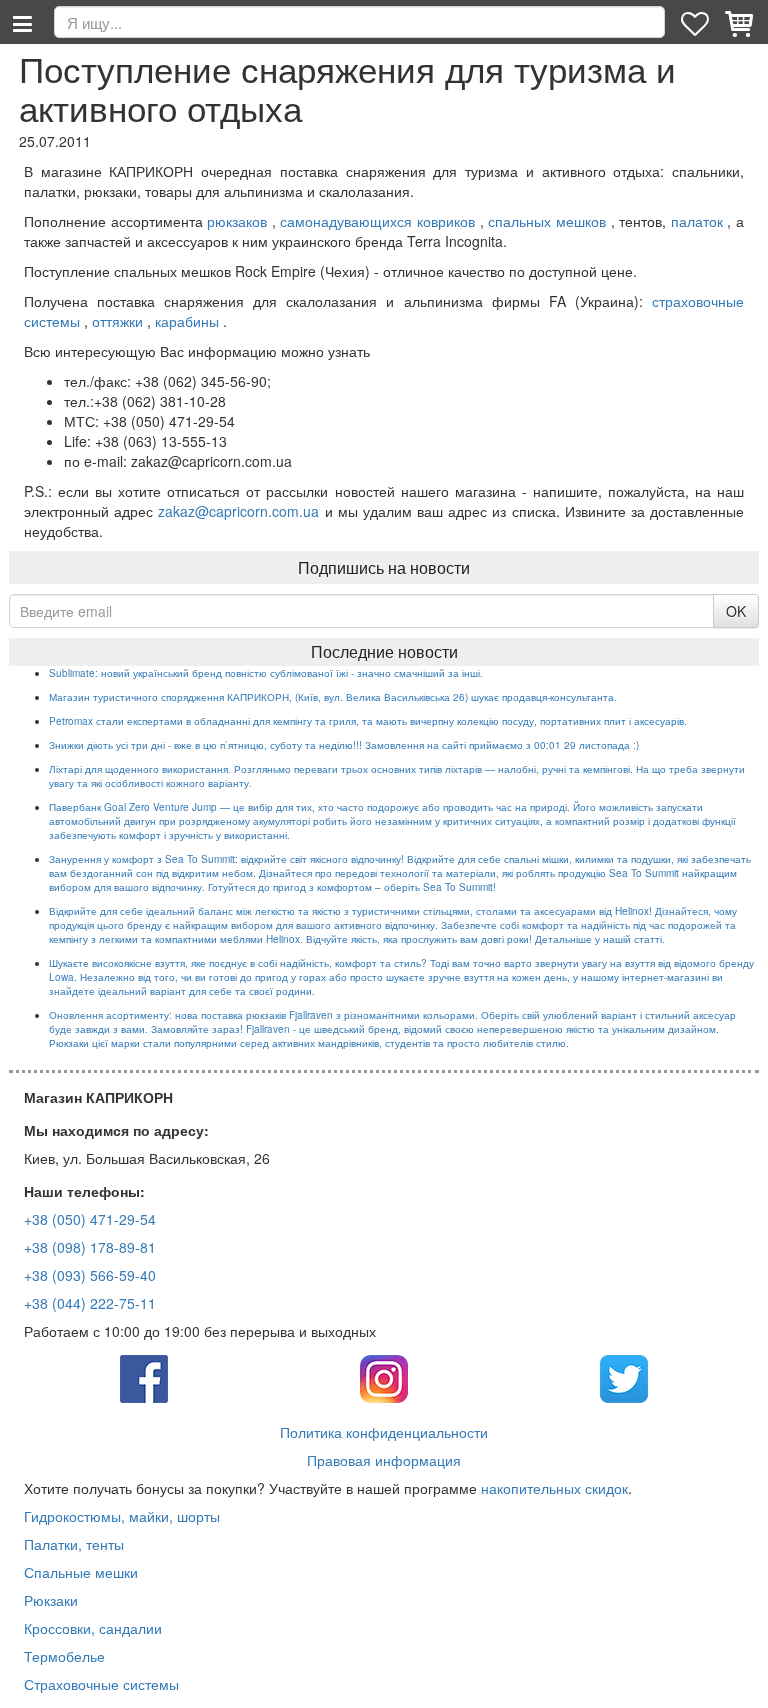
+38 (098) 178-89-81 (90, 1247)
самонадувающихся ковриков (377, 221)
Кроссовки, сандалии (93, 1628)
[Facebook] (144, 1376)
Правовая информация (384, 1460)
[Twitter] (624, 1376)
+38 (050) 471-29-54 (90, 1219)
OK (736, 611)
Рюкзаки (51, 1600)
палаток (697, 221)
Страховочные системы (101, 1684)
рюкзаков (237, 221)
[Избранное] (697, 22)
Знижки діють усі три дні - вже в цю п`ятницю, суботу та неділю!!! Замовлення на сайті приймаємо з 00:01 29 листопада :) (344, 745)
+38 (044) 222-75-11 (90, 1303)
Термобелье (64, 1656)
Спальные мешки (81, 1572)
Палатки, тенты (74, 1544)
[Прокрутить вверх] (738, 1678)
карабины (187, 321)
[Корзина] (741, 22)
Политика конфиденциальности (384, 1432)
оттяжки (117, 321)
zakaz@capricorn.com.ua (238, 511)
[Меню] (22, 22)
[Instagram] (384, 1376)
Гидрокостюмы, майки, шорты (122, 1516)
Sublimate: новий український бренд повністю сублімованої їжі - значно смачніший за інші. (266, 673)
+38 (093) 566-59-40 (90, 1275)
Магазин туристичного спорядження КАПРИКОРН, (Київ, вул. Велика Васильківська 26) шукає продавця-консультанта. (333, 697)
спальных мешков (547, 221)
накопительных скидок (554, 1488)
